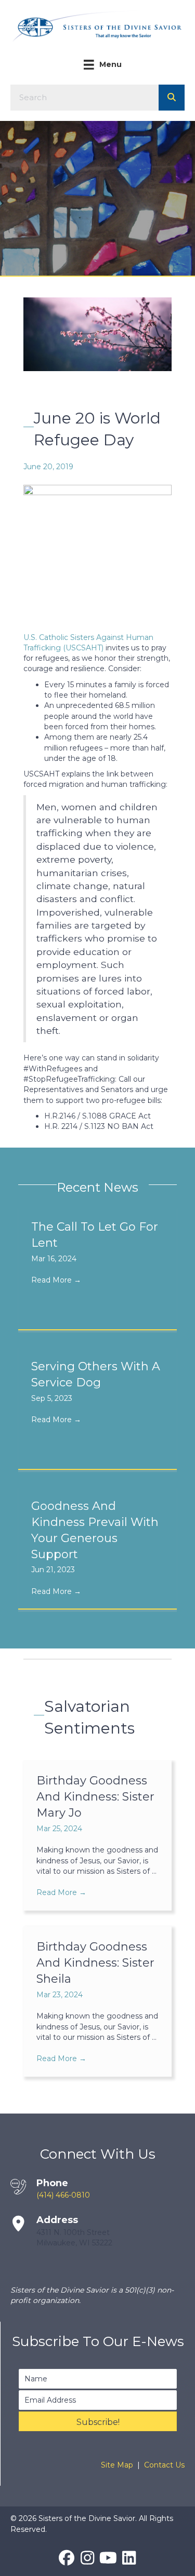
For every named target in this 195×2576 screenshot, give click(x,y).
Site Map (117, 2465)
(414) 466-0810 (63, 2195)
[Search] (172, 98)
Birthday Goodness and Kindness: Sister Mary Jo (95, 1797)
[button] (98, 2421)
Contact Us (164, 2465)
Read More (56, 1280)
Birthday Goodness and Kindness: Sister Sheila (95, 1963)
